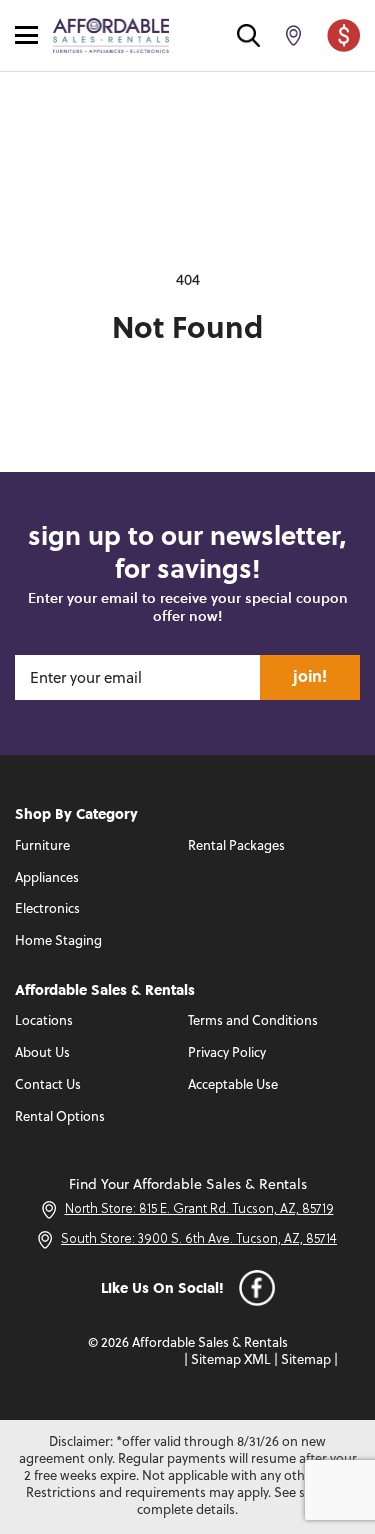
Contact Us (48, 1085)
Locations (44, 1021)
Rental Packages (236, 846)
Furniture (42, 846)
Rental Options (60, 1117)
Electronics (47, 909)
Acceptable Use (233, 1085)
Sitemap (306, 1360)
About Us (42, 1053)
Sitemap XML (231, 1360)
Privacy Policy (227, 1053)
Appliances (47, 878)
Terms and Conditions (253, 1021)
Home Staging (58, 941)
